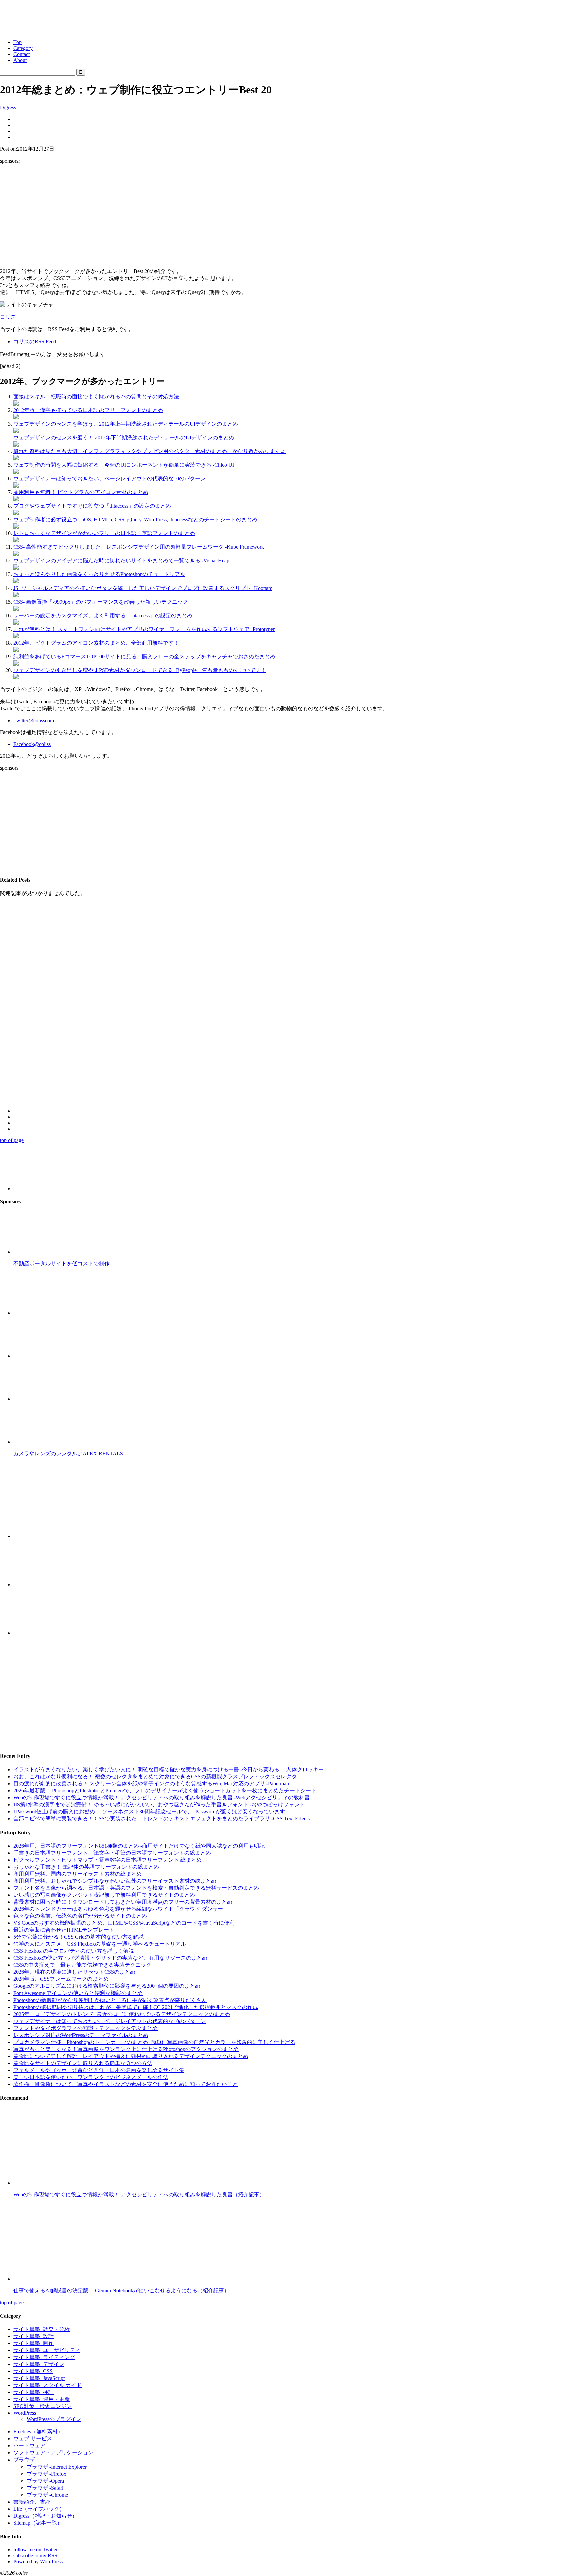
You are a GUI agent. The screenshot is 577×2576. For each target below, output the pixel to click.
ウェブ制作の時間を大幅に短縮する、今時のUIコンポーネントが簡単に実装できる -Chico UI (124, 465)
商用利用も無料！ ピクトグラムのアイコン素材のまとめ (81, 492)
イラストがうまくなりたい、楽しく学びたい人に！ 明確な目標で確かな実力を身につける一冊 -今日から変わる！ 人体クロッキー (168, 1769)
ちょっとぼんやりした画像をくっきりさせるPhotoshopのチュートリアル (99, 574)
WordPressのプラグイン (54, 2419)
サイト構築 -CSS (33, 2371)
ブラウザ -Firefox (47, 2474)
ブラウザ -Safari (45, 2488)
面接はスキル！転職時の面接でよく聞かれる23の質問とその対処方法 (96, 396)
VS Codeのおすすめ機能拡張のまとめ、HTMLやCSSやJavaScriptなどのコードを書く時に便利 (124, 1923)
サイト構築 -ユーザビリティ (47, 2350)
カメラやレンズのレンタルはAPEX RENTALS (68, 1454)
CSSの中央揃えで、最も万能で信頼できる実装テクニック (82, 1965)
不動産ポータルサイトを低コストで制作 (61, 1264)
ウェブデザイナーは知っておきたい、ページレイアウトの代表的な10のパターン (110, 479)
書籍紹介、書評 (32, 2502)
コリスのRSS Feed (35, 342)
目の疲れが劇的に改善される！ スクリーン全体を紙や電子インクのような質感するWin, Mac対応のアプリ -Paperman (151, 1783)
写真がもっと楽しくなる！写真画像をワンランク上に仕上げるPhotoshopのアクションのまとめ (126, 2049)
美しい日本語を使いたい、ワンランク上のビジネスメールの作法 (91, 2077)
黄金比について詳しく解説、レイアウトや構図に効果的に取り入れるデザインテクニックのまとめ (131, 2056)
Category (23, 48)
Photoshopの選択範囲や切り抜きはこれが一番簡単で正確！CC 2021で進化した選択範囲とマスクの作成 (136, 2007)
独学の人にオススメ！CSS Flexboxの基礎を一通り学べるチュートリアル (100, 1944)
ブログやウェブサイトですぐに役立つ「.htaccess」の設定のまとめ (92, 506)
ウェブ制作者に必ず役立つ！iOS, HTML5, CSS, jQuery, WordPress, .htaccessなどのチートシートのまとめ (135, 520)
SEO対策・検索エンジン (43, 2406)
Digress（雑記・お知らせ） (45, 2516)
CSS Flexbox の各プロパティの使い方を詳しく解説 (74, 1951)
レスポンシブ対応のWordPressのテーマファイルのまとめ (81, 2035)
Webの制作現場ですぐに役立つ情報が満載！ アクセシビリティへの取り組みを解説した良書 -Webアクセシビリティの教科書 (161, 1797)
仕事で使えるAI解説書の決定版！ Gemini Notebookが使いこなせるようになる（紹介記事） (121, 2290)
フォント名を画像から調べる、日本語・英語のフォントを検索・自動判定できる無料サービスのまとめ (136, 1888)
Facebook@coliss (32, 744)
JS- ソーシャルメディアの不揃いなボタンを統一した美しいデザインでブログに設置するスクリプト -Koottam (143, 588)
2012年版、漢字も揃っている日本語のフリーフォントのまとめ (88, 410)
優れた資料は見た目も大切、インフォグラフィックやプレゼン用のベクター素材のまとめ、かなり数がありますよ (150, 451)
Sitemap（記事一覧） (38, 2523)
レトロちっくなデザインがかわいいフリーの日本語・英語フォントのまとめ (104, 533)
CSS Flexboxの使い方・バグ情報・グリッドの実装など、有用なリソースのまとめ (110, 1958)
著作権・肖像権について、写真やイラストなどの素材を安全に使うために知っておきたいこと (126, 2084)
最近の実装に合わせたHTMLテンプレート (64, 1930)
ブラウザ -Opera (45, 2481)
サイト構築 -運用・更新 (42, 2399)
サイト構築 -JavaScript (39, 2378)
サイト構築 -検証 (34, 2392)
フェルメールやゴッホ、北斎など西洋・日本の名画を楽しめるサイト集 (99, 2070)
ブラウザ (24, 2460)
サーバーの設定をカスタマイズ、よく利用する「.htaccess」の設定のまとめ (103, 615)
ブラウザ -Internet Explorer (57, 2467)
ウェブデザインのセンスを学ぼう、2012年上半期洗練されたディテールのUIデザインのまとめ (126, 424)
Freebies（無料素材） (38, 2432)
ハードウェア (29, 2446)
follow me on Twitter (36, 2549)
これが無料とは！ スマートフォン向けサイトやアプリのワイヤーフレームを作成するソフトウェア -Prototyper (144, 629)
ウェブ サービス (33, 2439)
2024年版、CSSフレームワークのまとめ (61, 1979)
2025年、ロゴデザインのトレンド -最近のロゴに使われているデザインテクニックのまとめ (122, 2014)
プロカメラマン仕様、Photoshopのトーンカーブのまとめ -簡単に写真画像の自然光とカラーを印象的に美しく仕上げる (154, 2042)
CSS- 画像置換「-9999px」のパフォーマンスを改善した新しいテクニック (101, 602)
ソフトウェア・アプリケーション (53, 2453)
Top (18, 42)
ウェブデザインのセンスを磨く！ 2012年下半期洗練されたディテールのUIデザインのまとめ (124, 437)
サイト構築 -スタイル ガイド (48, 2385)
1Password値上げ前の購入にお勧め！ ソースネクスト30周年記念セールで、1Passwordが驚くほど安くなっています (149, 1811)
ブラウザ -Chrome (47, 2495)
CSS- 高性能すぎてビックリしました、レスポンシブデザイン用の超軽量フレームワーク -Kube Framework (139, 547)
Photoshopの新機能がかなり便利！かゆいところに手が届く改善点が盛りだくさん (110, 2000)
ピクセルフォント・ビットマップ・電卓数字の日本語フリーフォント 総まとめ (108, 1860)
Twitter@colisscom (34, 721)
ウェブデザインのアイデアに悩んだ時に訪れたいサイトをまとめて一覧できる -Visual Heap (121, 561)
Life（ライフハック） (39, 2509)
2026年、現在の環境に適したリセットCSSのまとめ (74, 1972)
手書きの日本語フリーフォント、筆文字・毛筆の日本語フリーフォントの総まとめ (112, 1853)
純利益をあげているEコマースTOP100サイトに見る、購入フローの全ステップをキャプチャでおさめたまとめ (144, 656)
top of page (12, 1140)
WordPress (25, 2413)
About (20, 60)
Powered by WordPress (38, 2561)
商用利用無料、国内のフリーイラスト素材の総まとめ (77, 1874)
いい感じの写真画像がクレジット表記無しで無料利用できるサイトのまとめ (104, 1895)
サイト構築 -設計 (34, 2336)
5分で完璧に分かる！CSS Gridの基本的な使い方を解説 (78, 1937)
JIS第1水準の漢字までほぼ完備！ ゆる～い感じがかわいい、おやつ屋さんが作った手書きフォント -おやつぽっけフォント (159, 1804)
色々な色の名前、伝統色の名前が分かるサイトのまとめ (80, 1916)
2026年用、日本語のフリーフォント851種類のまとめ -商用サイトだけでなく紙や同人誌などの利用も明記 (139, 1846)
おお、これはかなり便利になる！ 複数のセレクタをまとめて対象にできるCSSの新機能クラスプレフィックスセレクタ (155, 1776)
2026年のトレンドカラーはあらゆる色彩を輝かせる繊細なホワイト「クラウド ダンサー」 (121, 1909)
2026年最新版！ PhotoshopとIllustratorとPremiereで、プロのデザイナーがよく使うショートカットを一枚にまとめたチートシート (165, 1790)
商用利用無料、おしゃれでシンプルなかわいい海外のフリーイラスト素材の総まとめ (115, 1881)
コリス (8, 317)
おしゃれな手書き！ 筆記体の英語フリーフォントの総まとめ (86, 1867)
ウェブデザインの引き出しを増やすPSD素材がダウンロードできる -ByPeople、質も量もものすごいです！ (140, 670)
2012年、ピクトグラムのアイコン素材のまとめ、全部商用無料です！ (96, 643)
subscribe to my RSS (35, 2555)
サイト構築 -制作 (34, 2343)
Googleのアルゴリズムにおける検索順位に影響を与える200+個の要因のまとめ (107, 1986)
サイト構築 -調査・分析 (42, 2329)
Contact (22, 54)
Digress (8, 108)
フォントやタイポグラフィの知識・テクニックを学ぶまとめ (85, 2028)
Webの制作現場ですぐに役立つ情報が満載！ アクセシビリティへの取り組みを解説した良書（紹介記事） (139, 2195)
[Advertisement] (288, 216)
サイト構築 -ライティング (44, 2357)
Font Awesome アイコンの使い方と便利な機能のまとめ (78, 1993)
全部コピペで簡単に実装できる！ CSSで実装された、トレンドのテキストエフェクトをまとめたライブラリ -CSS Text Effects (161, 1818)
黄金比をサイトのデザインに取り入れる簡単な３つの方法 (83, 2063)
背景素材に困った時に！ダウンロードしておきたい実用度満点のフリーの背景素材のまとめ (123, 1902)
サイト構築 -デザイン (39, 2364)
